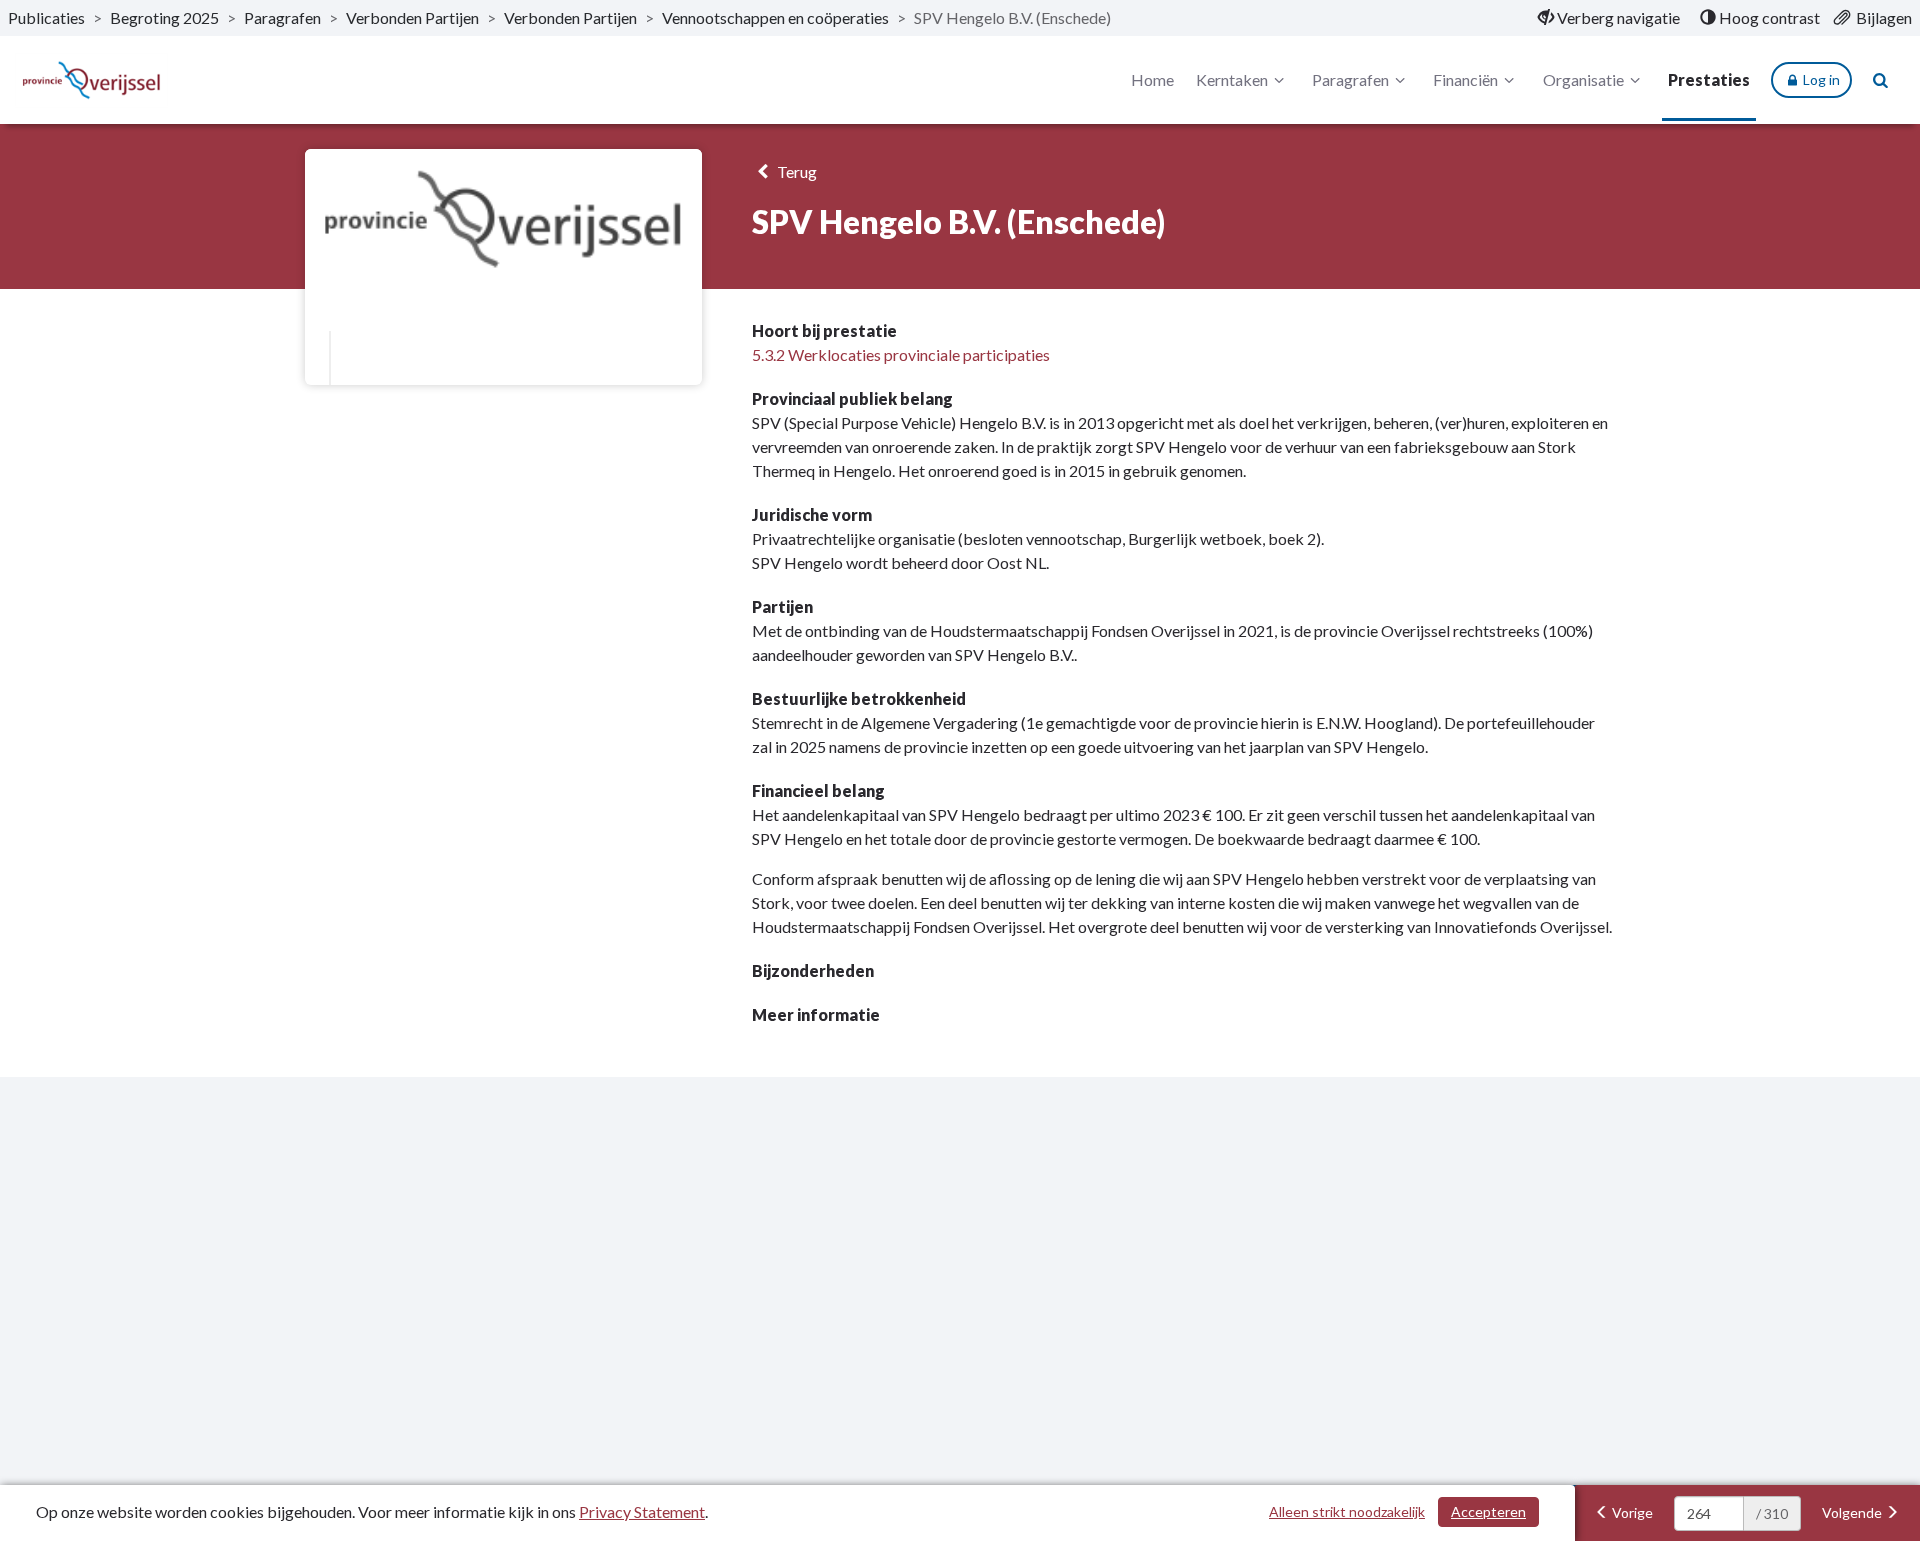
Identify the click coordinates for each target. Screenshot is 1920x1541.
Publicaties (46, 17)
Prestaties (1709, 79)
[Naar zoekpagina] (1881, 80)
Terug (795, 171)
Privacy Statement (642, 1511)
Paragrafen (282, 17)
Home (1152, 79)
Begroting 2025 (164, 17)
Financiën (1465, 79)
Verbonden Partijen (412, 17)
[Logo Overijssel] (91, 80)
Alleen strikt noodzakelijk (1347, 1511)
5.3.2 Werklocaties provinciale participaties (901, 354)
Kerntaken (1232, 79)
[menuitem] (1609, 18)
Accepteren (1488, 1511)
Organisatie (1583, 79)
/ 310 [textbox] (1772, 1513)
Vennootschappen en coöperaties (775, 17)
